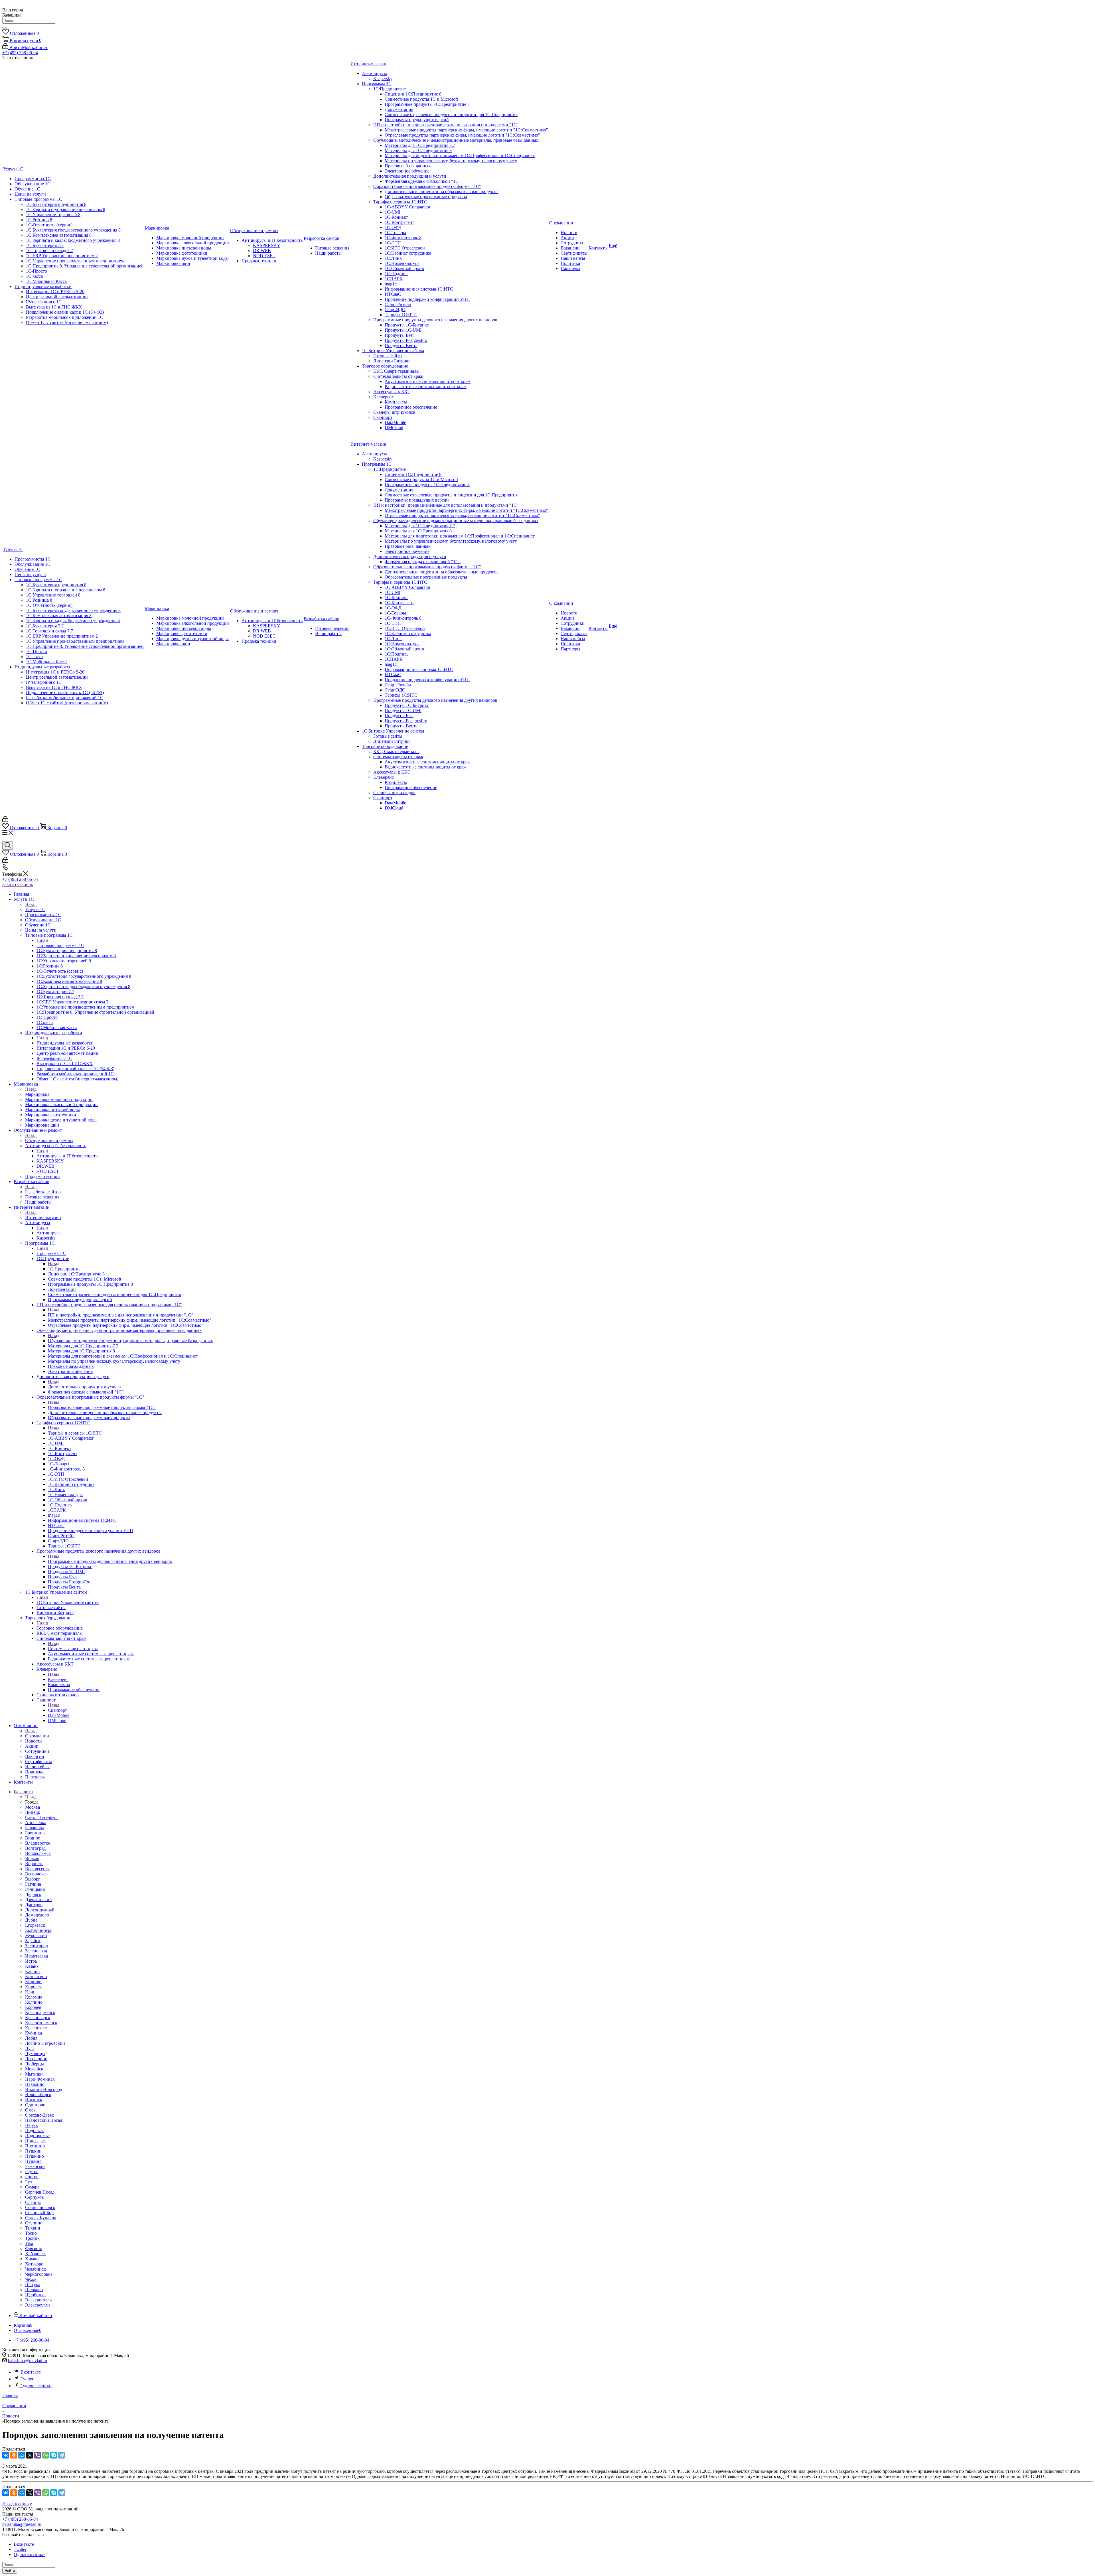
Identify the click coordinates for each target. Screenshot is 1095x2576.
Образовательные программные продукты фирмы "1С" (102, 1407)
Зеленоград (36, 1951)
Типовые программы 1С (60, 945)
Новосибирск (38, 2095)
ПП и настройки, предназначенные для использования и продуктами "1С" (121, 1315)
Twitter (27, 2379)
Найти (10, 2571)
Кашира (33, 1971)
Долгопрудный (40, 1910)
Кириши (33, 1982)
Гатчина (33, 1884)
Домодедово (37, 1915)
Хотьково (34, 2264)
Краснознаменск (41, 2023)
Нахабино (35, 2084)
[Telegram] (62, 2455)
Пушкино (35, 2156)
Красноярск (36, 2028)
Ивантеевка (36, 1956)
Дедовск (33, 1894)
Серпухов (35, 2197)
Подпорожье (37, 2136)
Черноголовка (39, 2274)
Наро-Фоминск (40, 2079)
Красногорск (38, 2018)
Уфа (29, 2243)
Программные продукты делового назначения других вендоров (110, 1561)
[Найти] (5, 28)
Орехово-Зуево (40, 2115)
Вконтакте (31, 2372)
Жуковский (36, 1935)
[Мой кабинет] (5, 821)
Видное (33, 1838)
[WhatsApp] (46, 2455)
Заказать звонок (18, 884)
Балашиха (35, 1828)
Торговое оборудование (60, 1628)
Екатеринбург (39, 1930)
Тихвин (33, 2228)
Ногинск (34, 2100)
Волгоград (35, 1848)
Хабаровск (36, 2254)
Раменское (35, 2166)
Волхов (32, 1858)
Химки (32, 2259)
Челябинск (36, 2269)
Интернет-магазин (43, 1217)
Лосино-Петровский (45, 2043)
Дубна (31, 1920)
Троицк (32, 2238)
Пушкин (33, 2151)
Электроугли (37, 2305)
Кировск (34, 1987)
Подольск (35, 2130)
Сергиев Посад (40, 2192)
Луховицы (35, 2053)
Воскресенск (37, 1869)
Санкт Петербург (42, 1817)
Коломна (34, 1997)
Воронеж (34, 1864)
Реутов (32, 2172)
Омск (30, 2110)
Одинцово (35, 2105)
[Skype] (54, 2455)
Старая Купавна (41, 2218)
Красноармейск (40, 2012)
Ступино (34, 2223)
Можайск (34, 2069)
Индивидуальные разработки (65, 1043)
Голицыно (35, 1889)
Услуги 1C (35, 909)
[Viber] (38, 2455)
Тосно (31, 2233)
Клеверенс (58, 1679)
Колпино (34, 2002)
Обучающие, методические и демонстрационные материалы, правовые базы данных (130, 1341)
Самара (32, 2187)
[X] (30, 2455)
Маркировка (37, 1094)
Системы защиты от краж (73, 1649)
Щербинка (35, 2295)
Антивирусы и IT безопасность (67, 1156)
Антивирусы (49, 1233)
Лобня (31, 2038)
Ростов (32, 2177)
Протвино (35, 2146)
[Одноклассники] (14, 2455)
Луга (30, 2048)
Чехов (31, 2279)
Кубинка (34, 2033)
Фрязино (34, 2249)
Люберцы (35, 2064)
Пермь (31, 2125)
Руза (29, 2182)
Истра (31, 1961)
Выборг (33, 1879)
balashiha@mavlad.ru (28, 2361)
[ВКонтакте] (6, 2455)
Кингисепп (36, 1976)
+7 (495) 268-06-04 (20, 53)
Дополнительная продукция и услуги (84, 1387)
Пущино (33, 2161)
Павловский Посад (44, 2120)
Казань (32, 1966)
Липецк (33, 1812)
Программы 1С (51, 1253)
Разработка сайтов (43, 1192)
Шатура (33, 2284)
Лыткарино (36, 2059)
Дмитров (34, 1905)
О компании (37, 1736)
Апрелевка (36, 1823)
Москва (33, 1807)
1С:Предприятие (64, 1269)
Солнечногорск (40, 2207)
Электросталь (38, 2300)
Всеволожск (37, 1874)
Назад (31, 904)
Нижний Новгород (44, 2089)
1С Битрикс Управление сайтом (68, 1602)
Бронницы (35, 1833)
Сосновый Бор (39, 2213)
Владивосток (38, 1843)
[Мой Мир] (22, 2455)
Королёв (33, 2007)
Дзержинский (38, 1899)
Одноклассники (36, 2386)
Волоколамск (38, 1853)
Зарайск (33, 1941)
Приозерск (36, 2141)
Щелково (34, 2290)
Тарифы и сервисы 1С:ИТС (75, 1433)
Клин (30, 1992)
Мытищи (34, 2074)
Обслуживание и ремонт (49, 1140)
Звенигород (36, 1946)
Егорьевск (35, 1925)
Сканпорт (57, 1710)
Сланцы (33, 2202)
